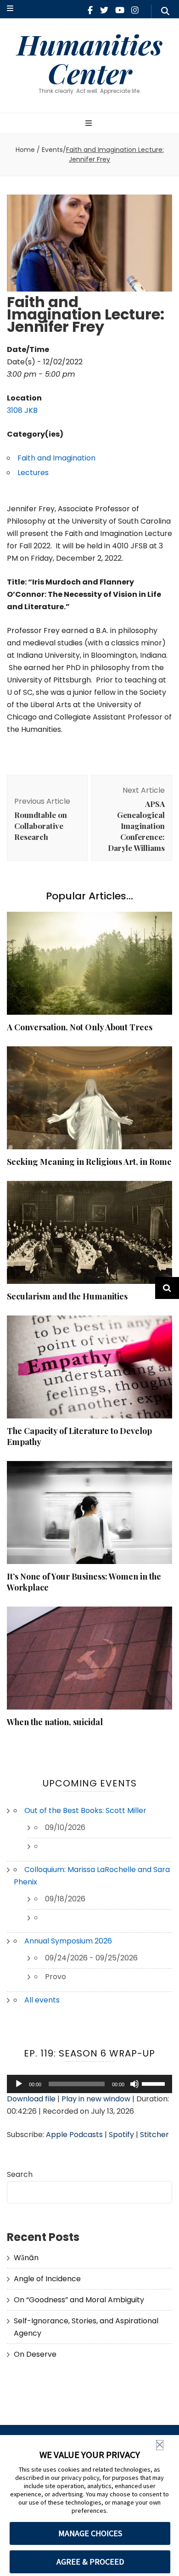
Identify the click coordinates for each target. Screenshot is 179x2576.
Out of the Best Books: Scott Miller (85, 1810)
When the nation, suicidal (55, 1722)
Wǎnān (26, 2258)
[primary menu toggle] (90, 124)
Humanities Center (90, 58)
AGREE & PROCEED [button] (90, 2562)
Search (20, 2174)
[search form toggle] (165, 11)
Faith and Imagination (56, 458)
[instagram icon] (135, 10)
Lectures (33, 473)
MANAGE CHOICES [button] (90, 2533)
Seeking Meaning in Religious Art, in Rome (89, 1162)
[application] (89, 2084)
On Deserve (35, 2354)
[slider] (155, 2083)
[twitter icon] (104, 10)
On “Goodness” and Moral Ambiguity (79, 2300)
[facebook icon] (90, 10)
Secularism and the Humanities (67, 1296)
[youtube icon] (120, 10)
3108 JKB (22, 410)
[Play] (19, 2084)
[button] (160, 2445)
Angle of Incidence (47, 2279)
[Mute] (134, 2084)
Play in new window (96, 2099)
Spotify (121, 2135)
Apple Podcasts (74, 2135)
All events (42, 2000)
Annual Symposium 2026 (68, 1941)
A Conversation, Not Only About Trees (80, 1027)
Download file (31, 2099)
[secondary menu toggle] (10, 9)
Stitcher (154, 2135)
